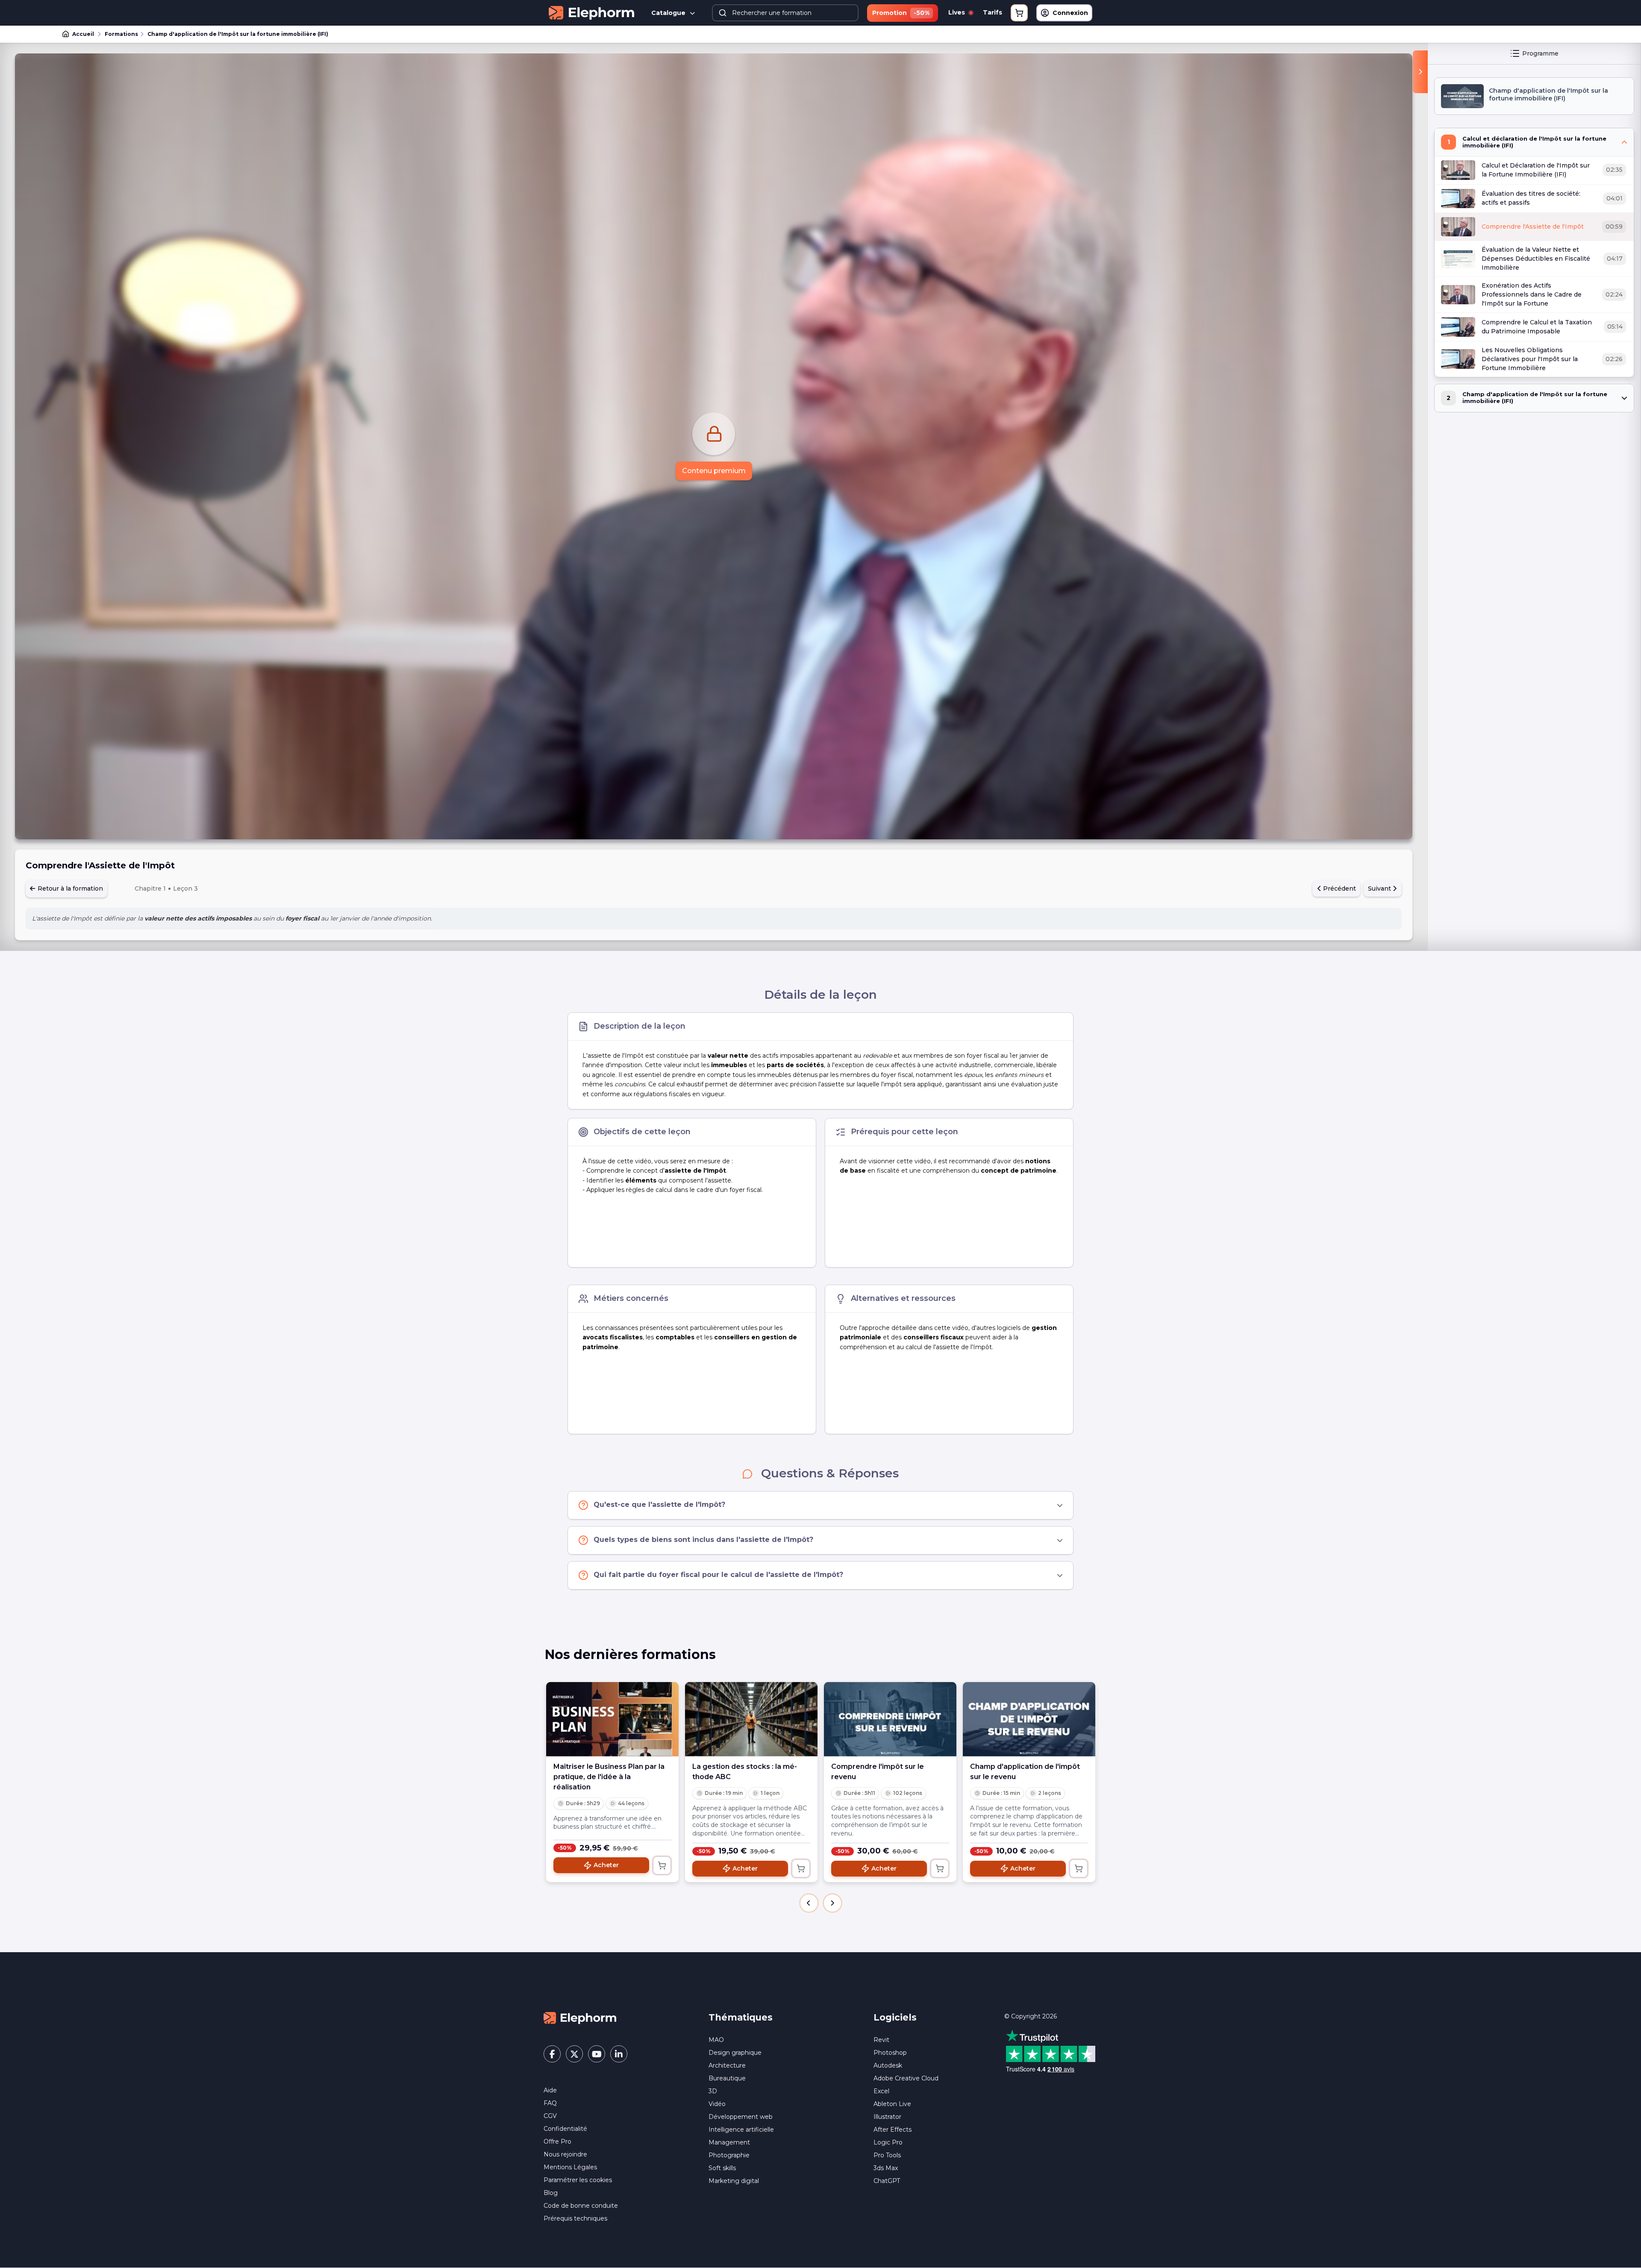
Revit (881, 2040)
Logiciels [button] (895, 2017)
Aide (550, 2090)
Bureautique (727, 2078)
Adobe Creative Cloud (906, 2078)
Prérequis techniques (575, 2218)
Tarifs (993, 12)
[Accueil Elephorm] (580, 2017)
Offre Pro (557, 2142)
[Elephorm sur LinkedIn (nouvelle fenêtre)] (619, 2054)
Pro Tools (887, 2155)
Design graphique (735, 2053)
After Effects (893, 2130)
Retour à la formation (69, 888)
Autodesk (888, 2065)
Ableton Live (892, 2104)
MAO (716, 2040)
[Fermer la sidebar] (1420, 72)
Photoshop (890, 2053)
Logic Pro (888, 2142)
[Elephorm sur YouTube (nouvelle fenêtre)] (597, 2054)
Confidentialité (565, 2129)
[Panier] (1019, 13)
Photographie (729, 2155)
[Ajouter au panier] (662, 1865)
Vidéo (717, 2104)
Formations (121, 34)
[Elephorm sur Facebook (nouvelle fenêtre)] (552, 2054)
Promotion (901, 13)
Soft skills (722, 2168)
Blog (551, 2193)
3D (713, 2091)
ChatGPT (887, 2181)
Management (729, 2142)
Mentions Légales (570, 2167)
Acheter (606, 1865)
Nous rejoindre (565, 2154)
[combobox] (785, 13)
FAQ (550, 2103)
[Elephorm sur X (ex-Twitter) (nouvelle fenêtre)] (574, 2054)
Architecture (727, 2065)
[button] (809, 1903)
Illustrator (887, 2117)
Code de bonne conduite (581, 2206)
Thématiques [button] (741, 2017)
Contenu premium (714, 471)
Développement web (741, 2117)
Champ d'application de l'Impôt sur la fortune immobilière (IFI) (238, 34)
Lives (957, 12)
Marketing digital (734, 2181)
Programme (1540, 53)
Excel (881, 2091)
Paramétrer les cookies (578, 2180)
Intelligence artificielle (741, 2130)
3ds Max (886, 2168)
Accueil (83, 34)
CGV (550, 2116)
